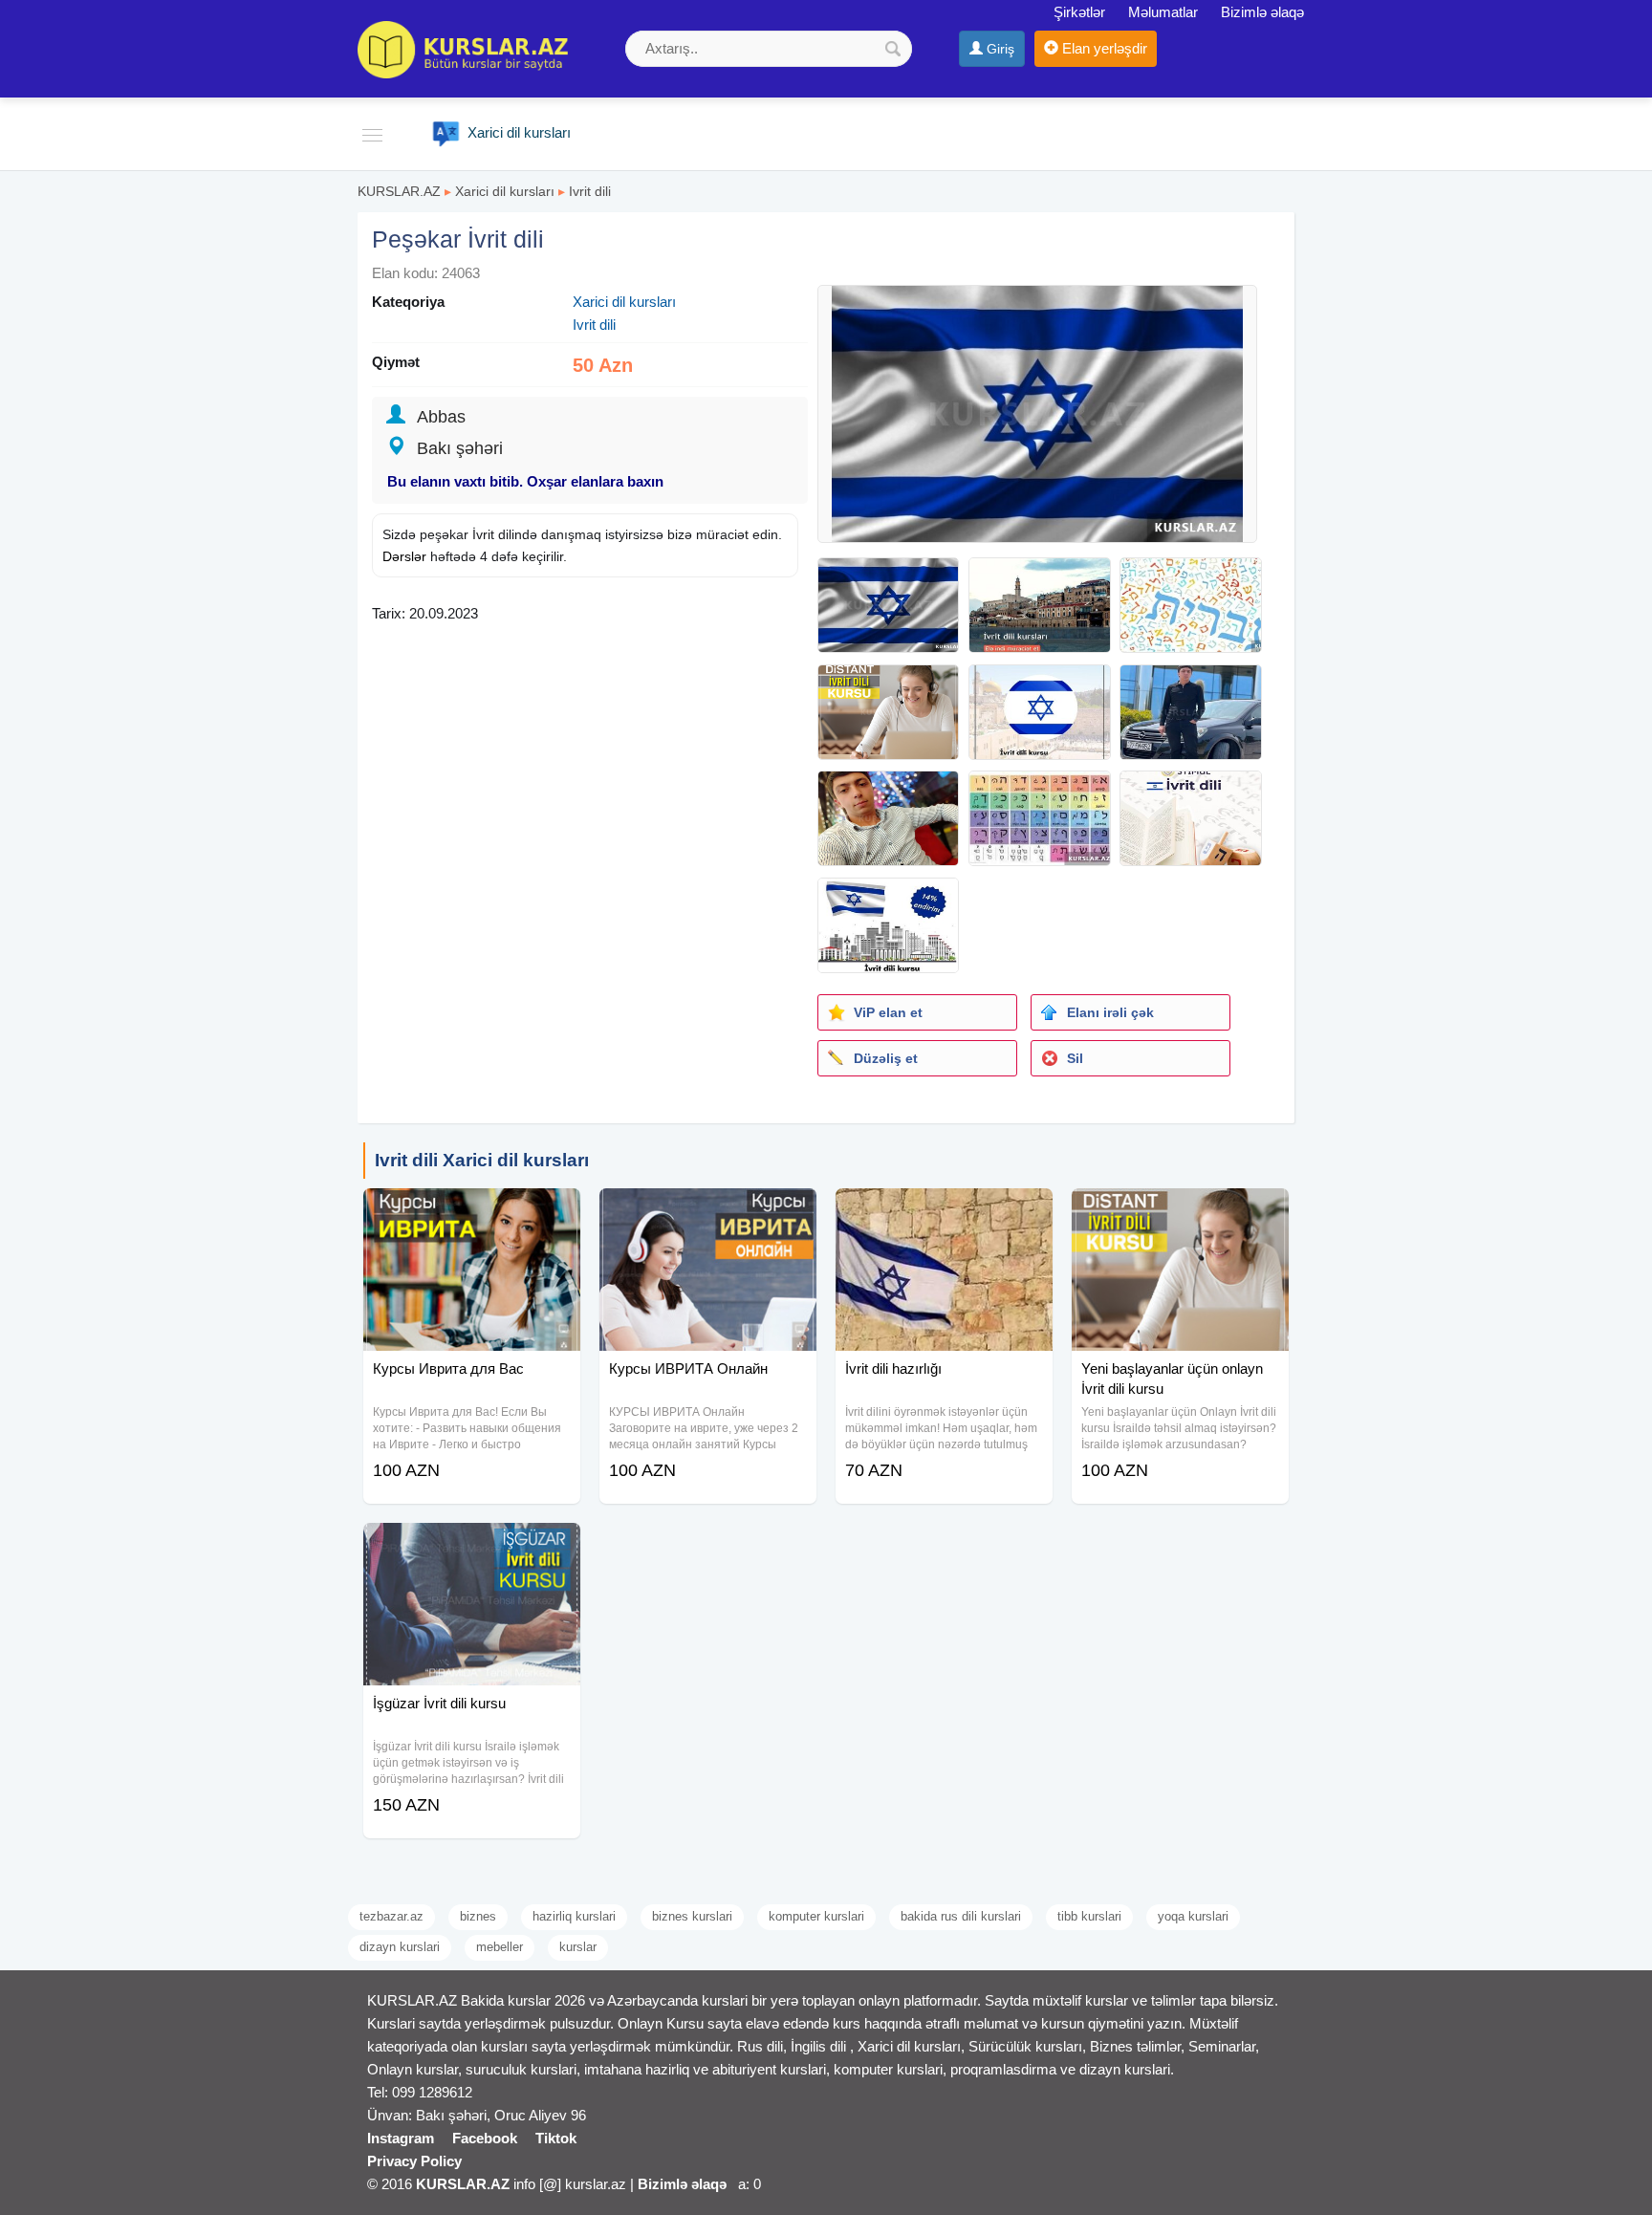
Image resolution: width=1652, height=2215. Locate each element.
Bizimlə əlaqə (1262, 12)
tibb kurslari (1089, 1916)
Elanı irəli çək (1110, 1012)
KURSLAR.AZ (399, 191)
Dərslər (404, 556)
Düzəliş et (886, 1058)
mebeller (500, 1947)
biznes (478, 1916)
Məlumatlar (1163, 12)
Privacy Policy (414, 2161)
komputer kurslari (816, 1916)
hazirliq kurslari (574, 1916)
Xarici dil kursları (505, 191)
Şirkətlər (1079, 12)
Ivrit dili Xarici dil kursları (482, 1160)
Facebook (485, 2138)
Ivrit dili (590, 191)
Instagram (401, 2138)
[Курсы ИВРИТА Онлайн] (708, 1212)
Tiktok (556, 2138)
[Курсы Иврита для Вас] (472, 1212)
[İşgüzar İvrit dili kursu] (472, 1547)
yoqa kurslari (1193, 1916)
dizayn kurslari (400, 1947)
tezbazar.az (391, 1916)
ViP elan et (888, 1012)
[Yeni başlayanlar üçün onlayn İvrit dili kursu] (1180, 1212)
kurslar (578, 1947)
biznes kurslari (692, 1916)
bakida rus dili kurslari (961, 1916)
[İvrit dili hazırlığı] (944, 1212)
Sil (1075, 1058)
